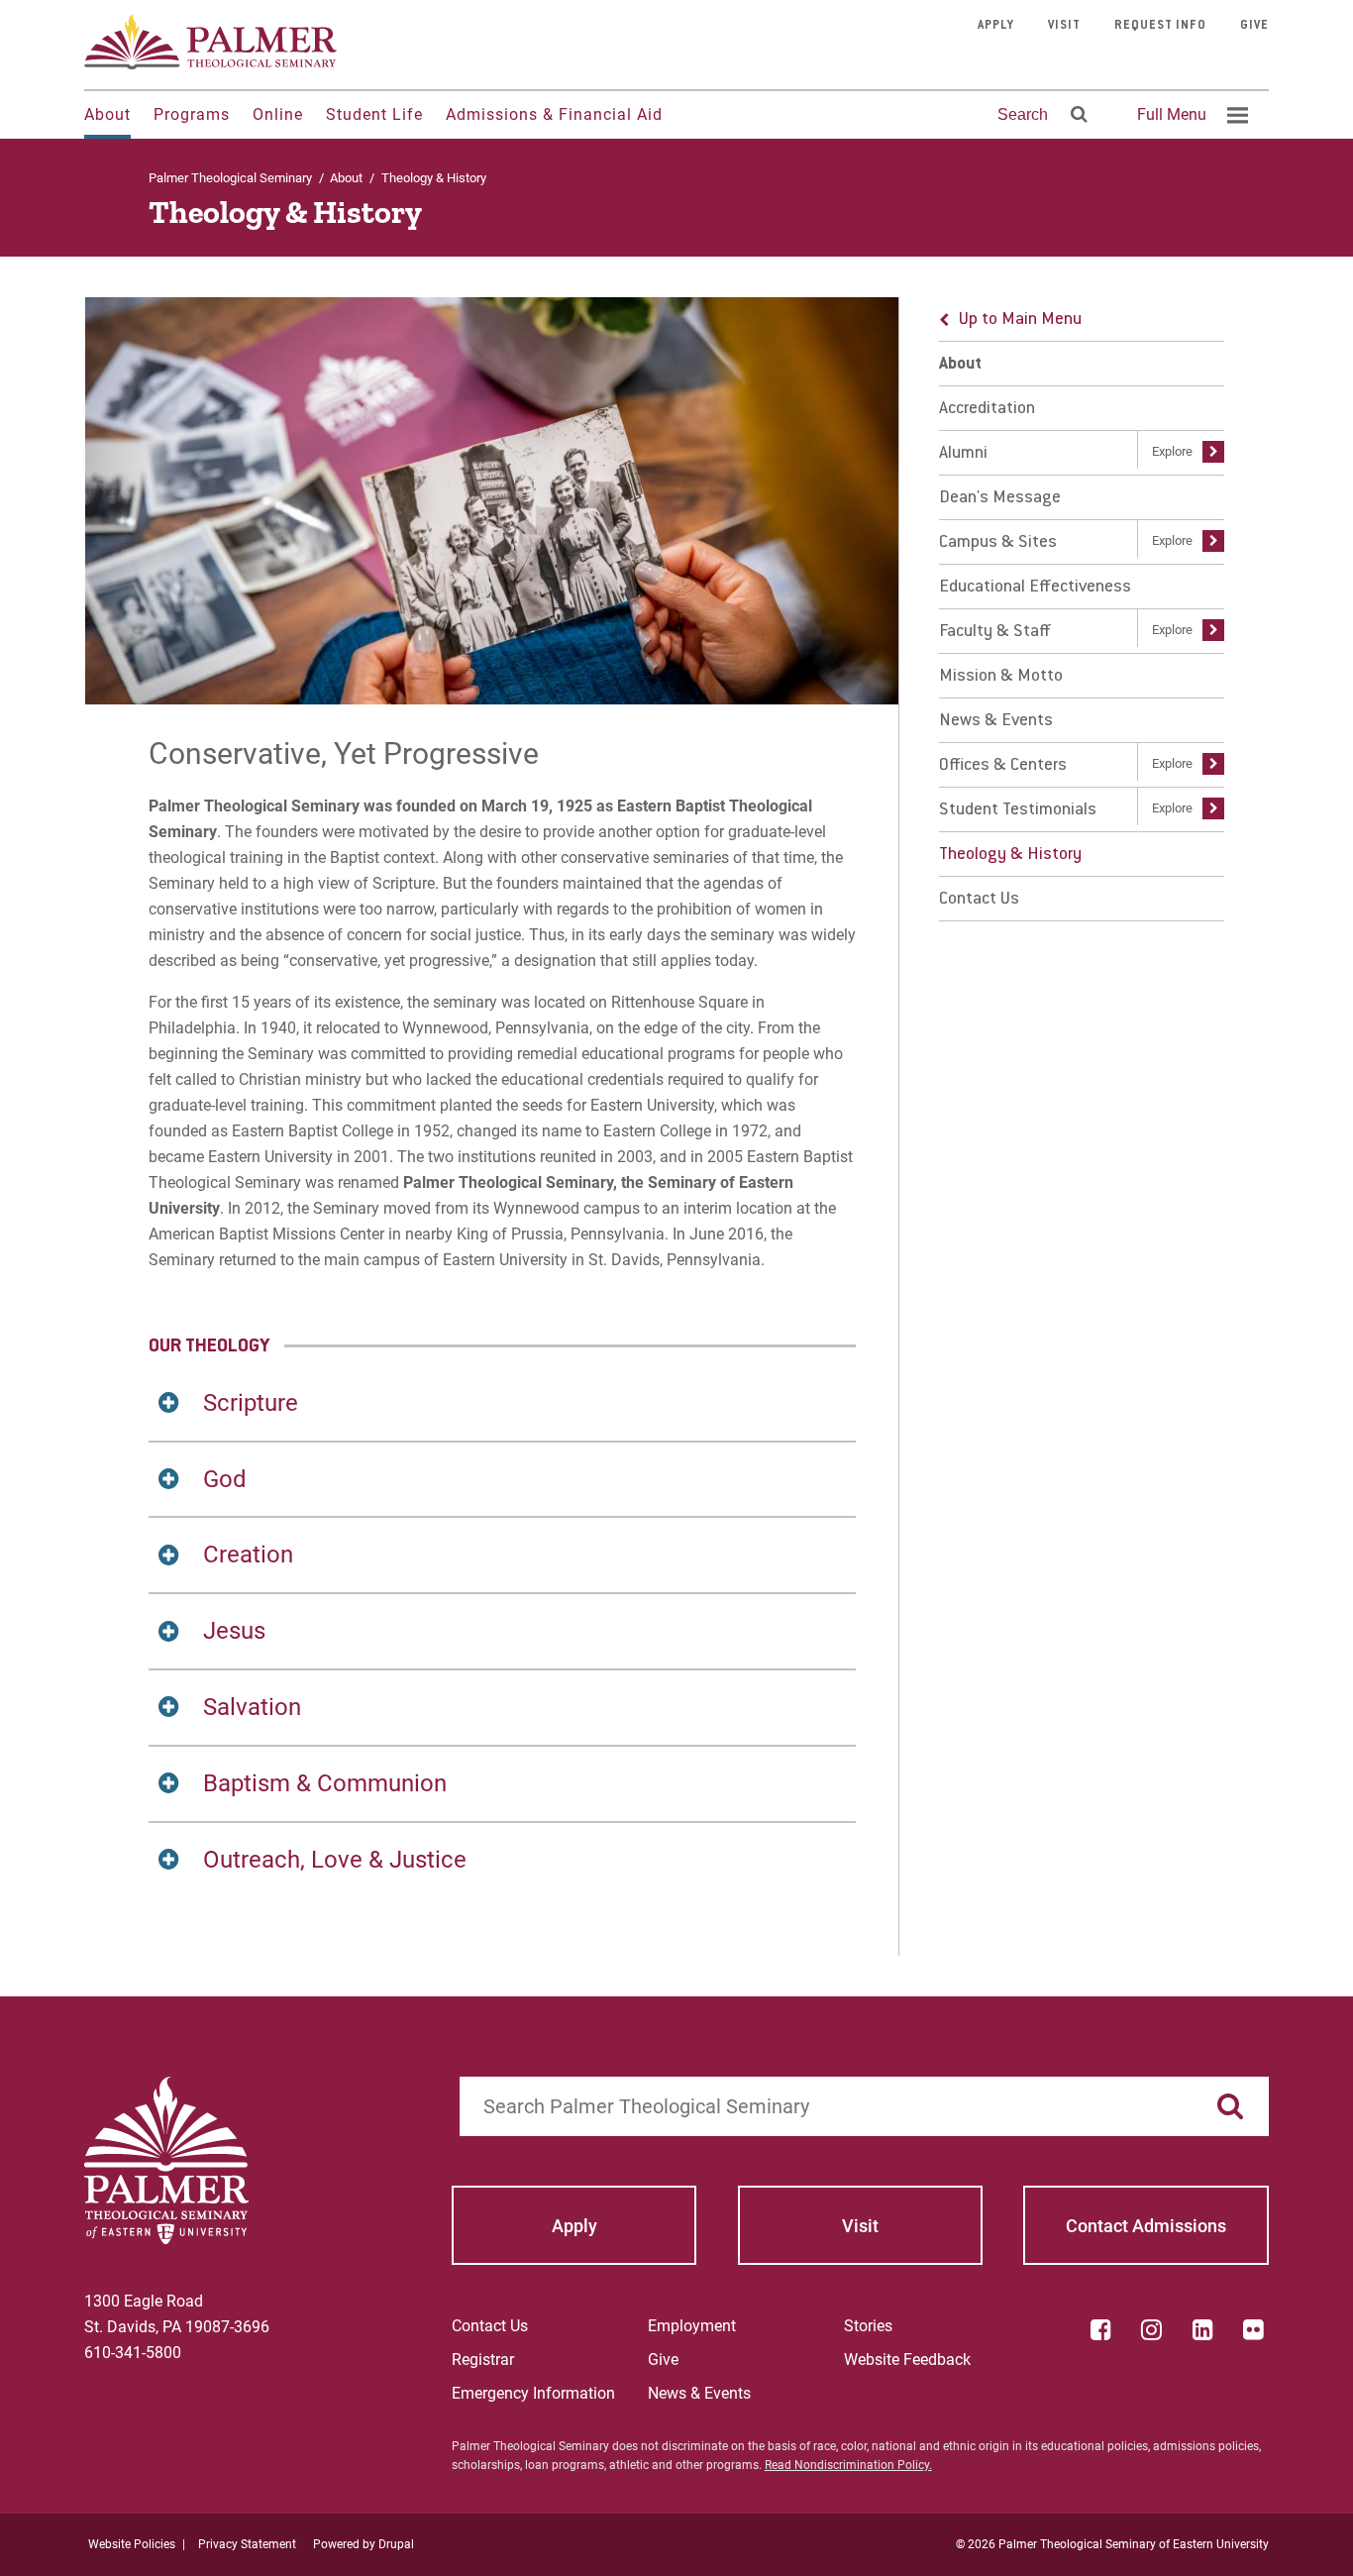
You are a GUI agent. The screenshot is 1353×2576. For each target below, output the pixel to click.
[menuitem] (1190, 115)
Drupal (396, 2544)
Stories (868, 2326)
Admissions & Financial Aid (554, 114)
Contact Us (979, 900)
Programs (192, 114)
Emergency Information (533, 2393)
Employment (692, 2326)
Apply (996, 26)
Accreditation (987, 409)
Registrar (483, 2360)
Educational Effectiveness (1035, 588)
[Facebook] (1100, 2329)
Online (278, 114)
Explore (1172, 451)
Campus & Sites (998, 543)
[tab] (502, 1403)
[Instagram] (1152, 2329)
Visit (1064, 26)
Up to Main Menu (1020, 320)
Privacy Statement (247, 2544)
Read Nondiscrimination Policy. (848, 2465)
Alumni (963, 454)
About (107, 114)
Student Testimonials (1018, 810)
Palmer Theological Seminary (230, 178)
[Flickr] (1254, 2329)
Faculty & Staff (995, 632)
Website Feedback (907, 2360)
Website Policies (132, 2544)
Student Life (374, 114)
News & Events (996, 721)
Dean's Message (1000, 498)
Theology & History (1010, 855)
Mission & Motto (1001, 677)
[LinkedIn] (1202, 2329)
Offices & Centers (1003, 766)
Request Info (1160, 26)
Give (1254, 26)
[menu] (1082, 609)
